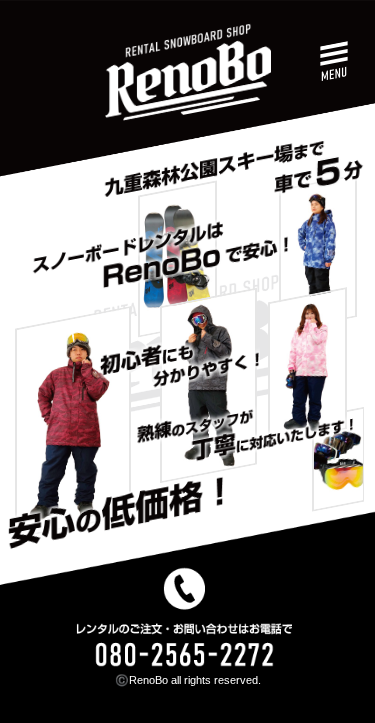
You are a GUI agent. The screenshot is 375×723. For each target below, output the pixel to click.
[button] (334, 63)
